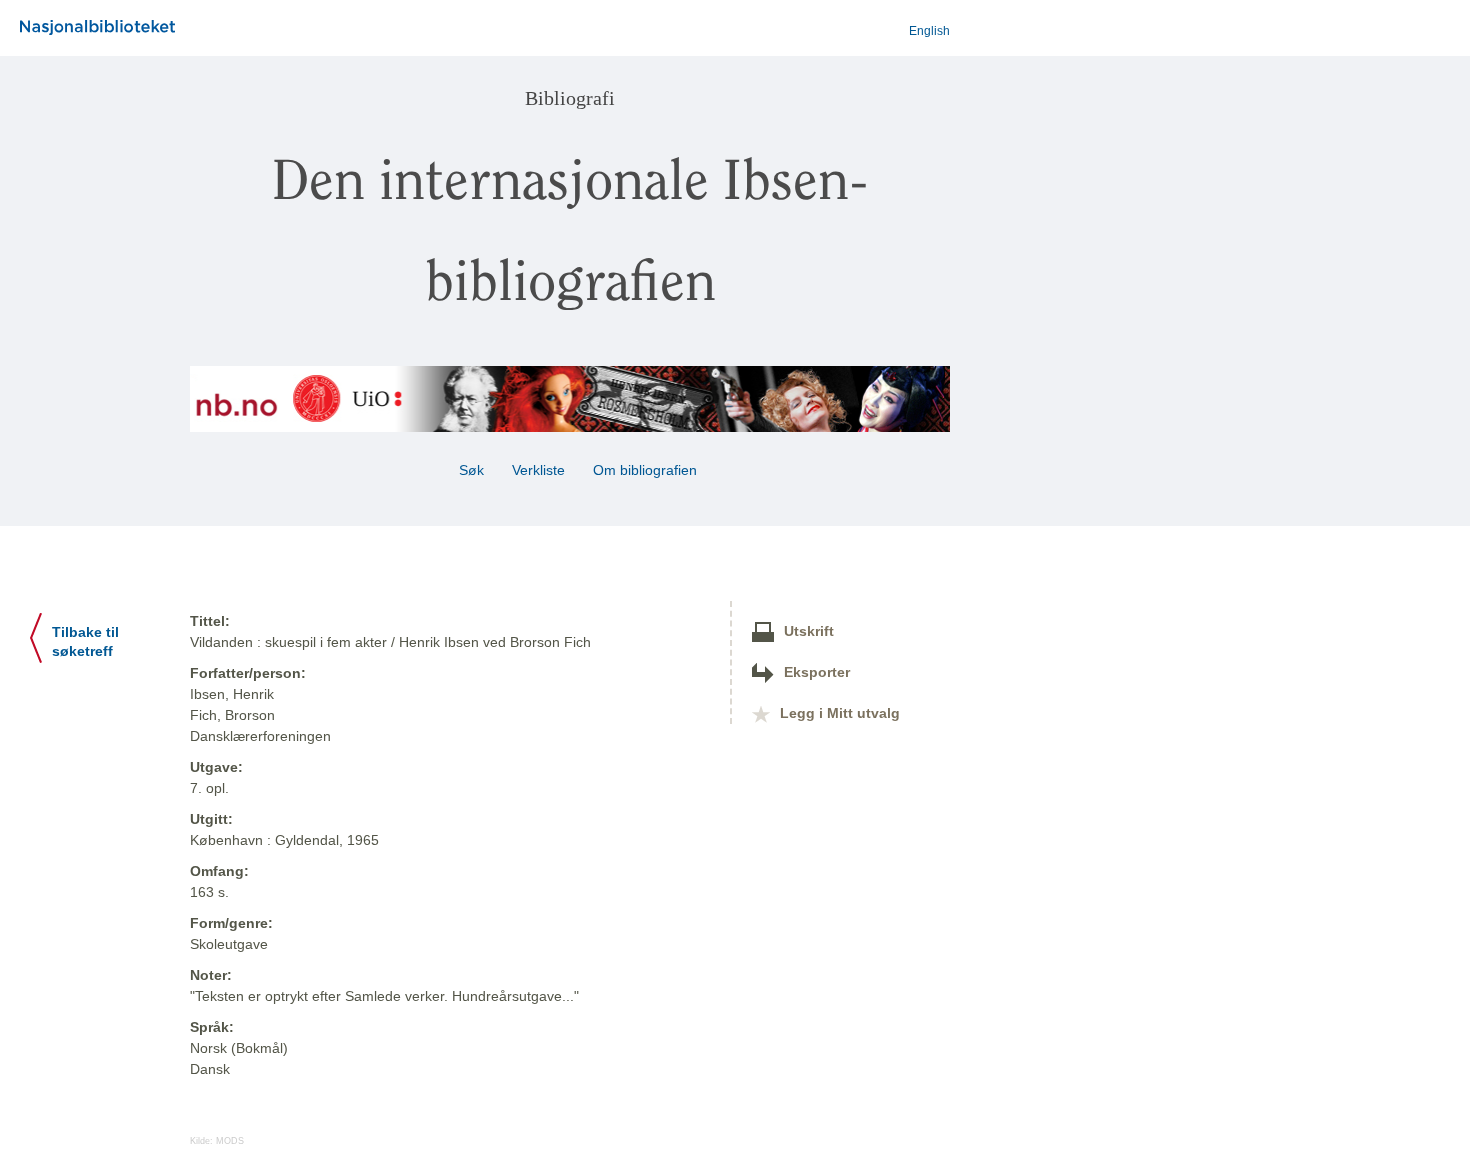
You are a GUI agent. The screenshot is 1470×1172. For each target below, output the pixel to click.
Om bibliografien (647, 470)
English (929, 31)
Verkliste (538, 470)
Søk (471, 470)
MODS (230, 1141)
